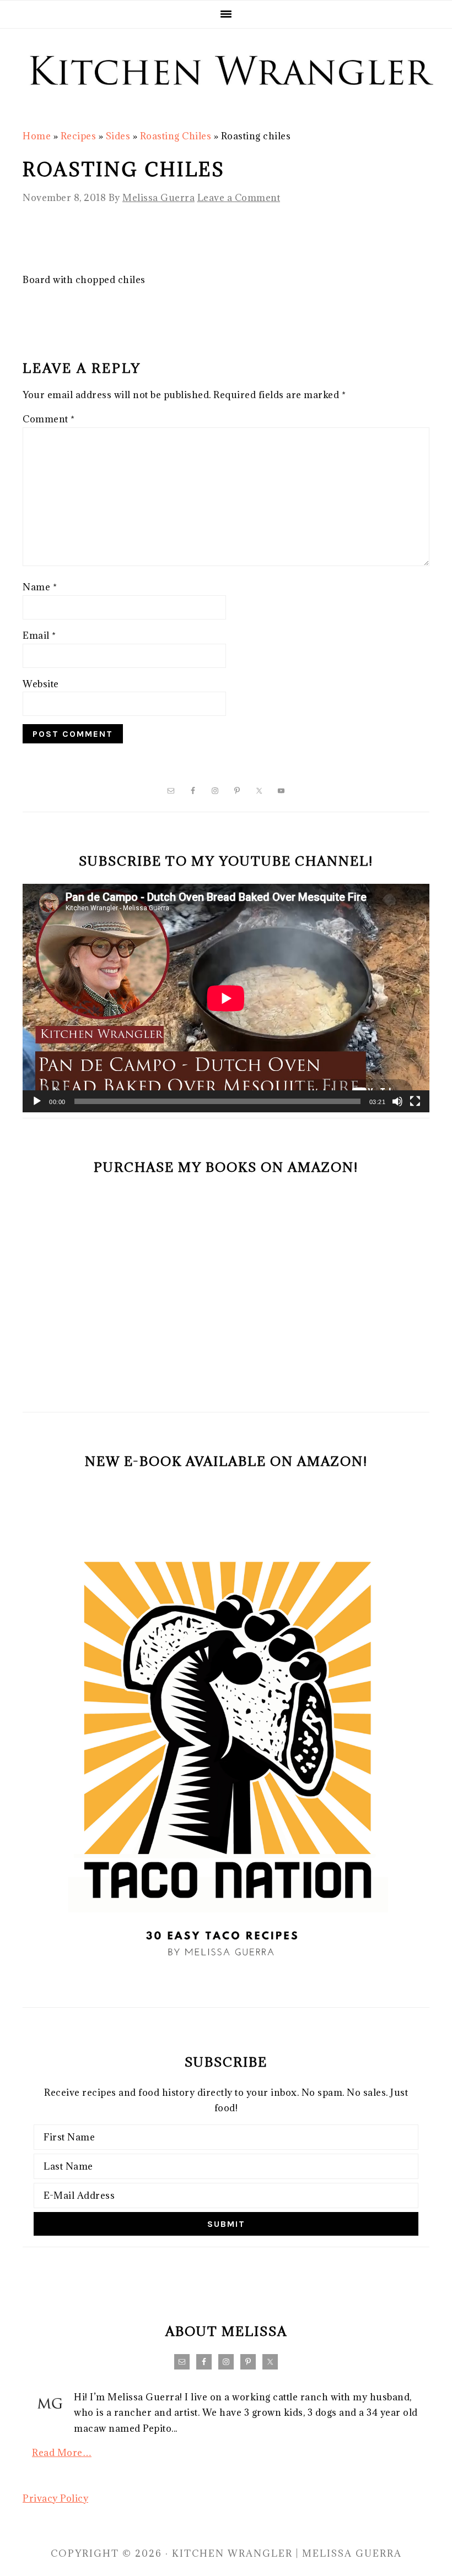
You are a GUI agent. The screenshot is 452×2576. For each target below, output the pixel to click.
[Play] (37, 1101)
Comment (49, 419)
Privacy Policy (55, 2498)
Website (41, 684)
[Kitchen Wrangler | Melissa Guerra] (226, 104)
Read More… (62, 2453)
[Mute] (397, 1101)
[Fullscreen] (415, 1101)
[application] (226, 998)
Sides (118, 136)
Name (40, 587)
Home (37, 136)
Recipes (79, 136)
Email (39, 635)
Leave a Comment (239, 198)
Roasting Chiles (176, 136)
